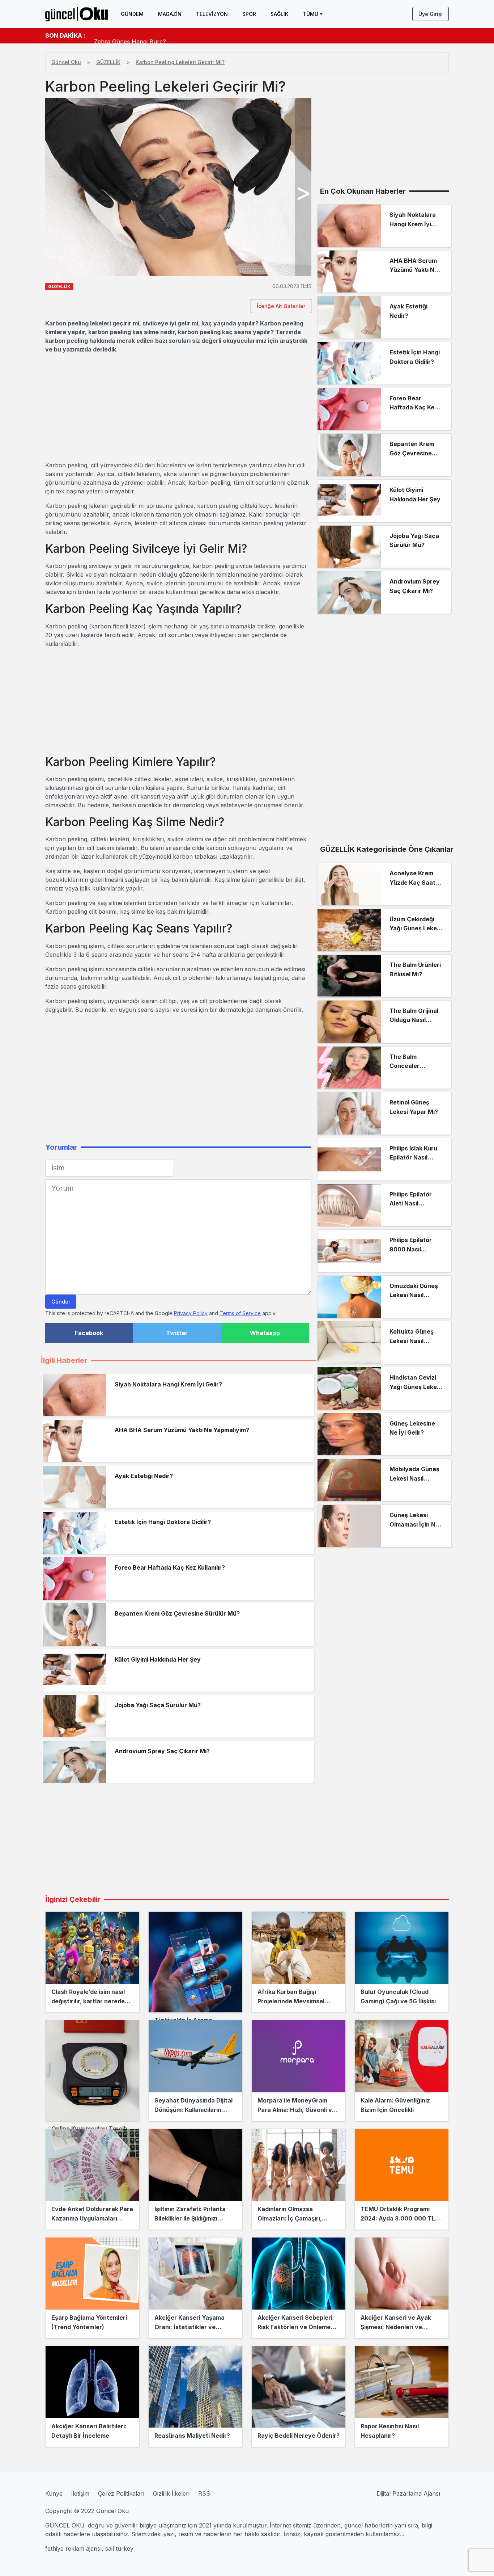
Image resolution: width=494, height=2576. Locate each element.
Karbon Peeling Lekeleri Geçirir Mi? (180, 62)
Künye (54, 2493)
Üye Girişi (431, 14)
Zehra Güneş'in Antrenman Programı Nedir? (155, 35)
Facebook (89, 1333)
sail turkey (119, 2548)
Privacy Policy (191, 1313)
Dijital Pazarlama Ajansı (408, 2493)
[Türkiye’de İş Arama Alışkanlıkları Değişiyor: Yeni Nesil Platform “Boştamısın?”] (195, 1962)
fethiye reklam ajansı (73, 2548)
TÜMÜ (310, 14)
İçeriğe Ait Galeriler (281, 306)
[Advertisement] (178, 407)
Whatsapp (265, 1333)
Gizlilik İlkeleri (171, 2493)
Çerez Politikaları (121, 2493)
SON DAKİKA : (65, 35)
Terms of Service (240, 1313)
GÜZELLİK (108, 62)
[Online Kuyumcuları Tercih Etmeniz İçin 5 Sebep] (92, 2071)
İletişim (80, 2493)
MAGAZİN (170, 14)
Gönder (61, 1302)
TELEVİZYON (212, 14)
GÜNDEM (132, 14)
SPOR (249, 14)
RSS (204, 2493)
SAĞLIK (279, 14)
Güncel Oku (66, 62)
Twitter (177, 1333)
